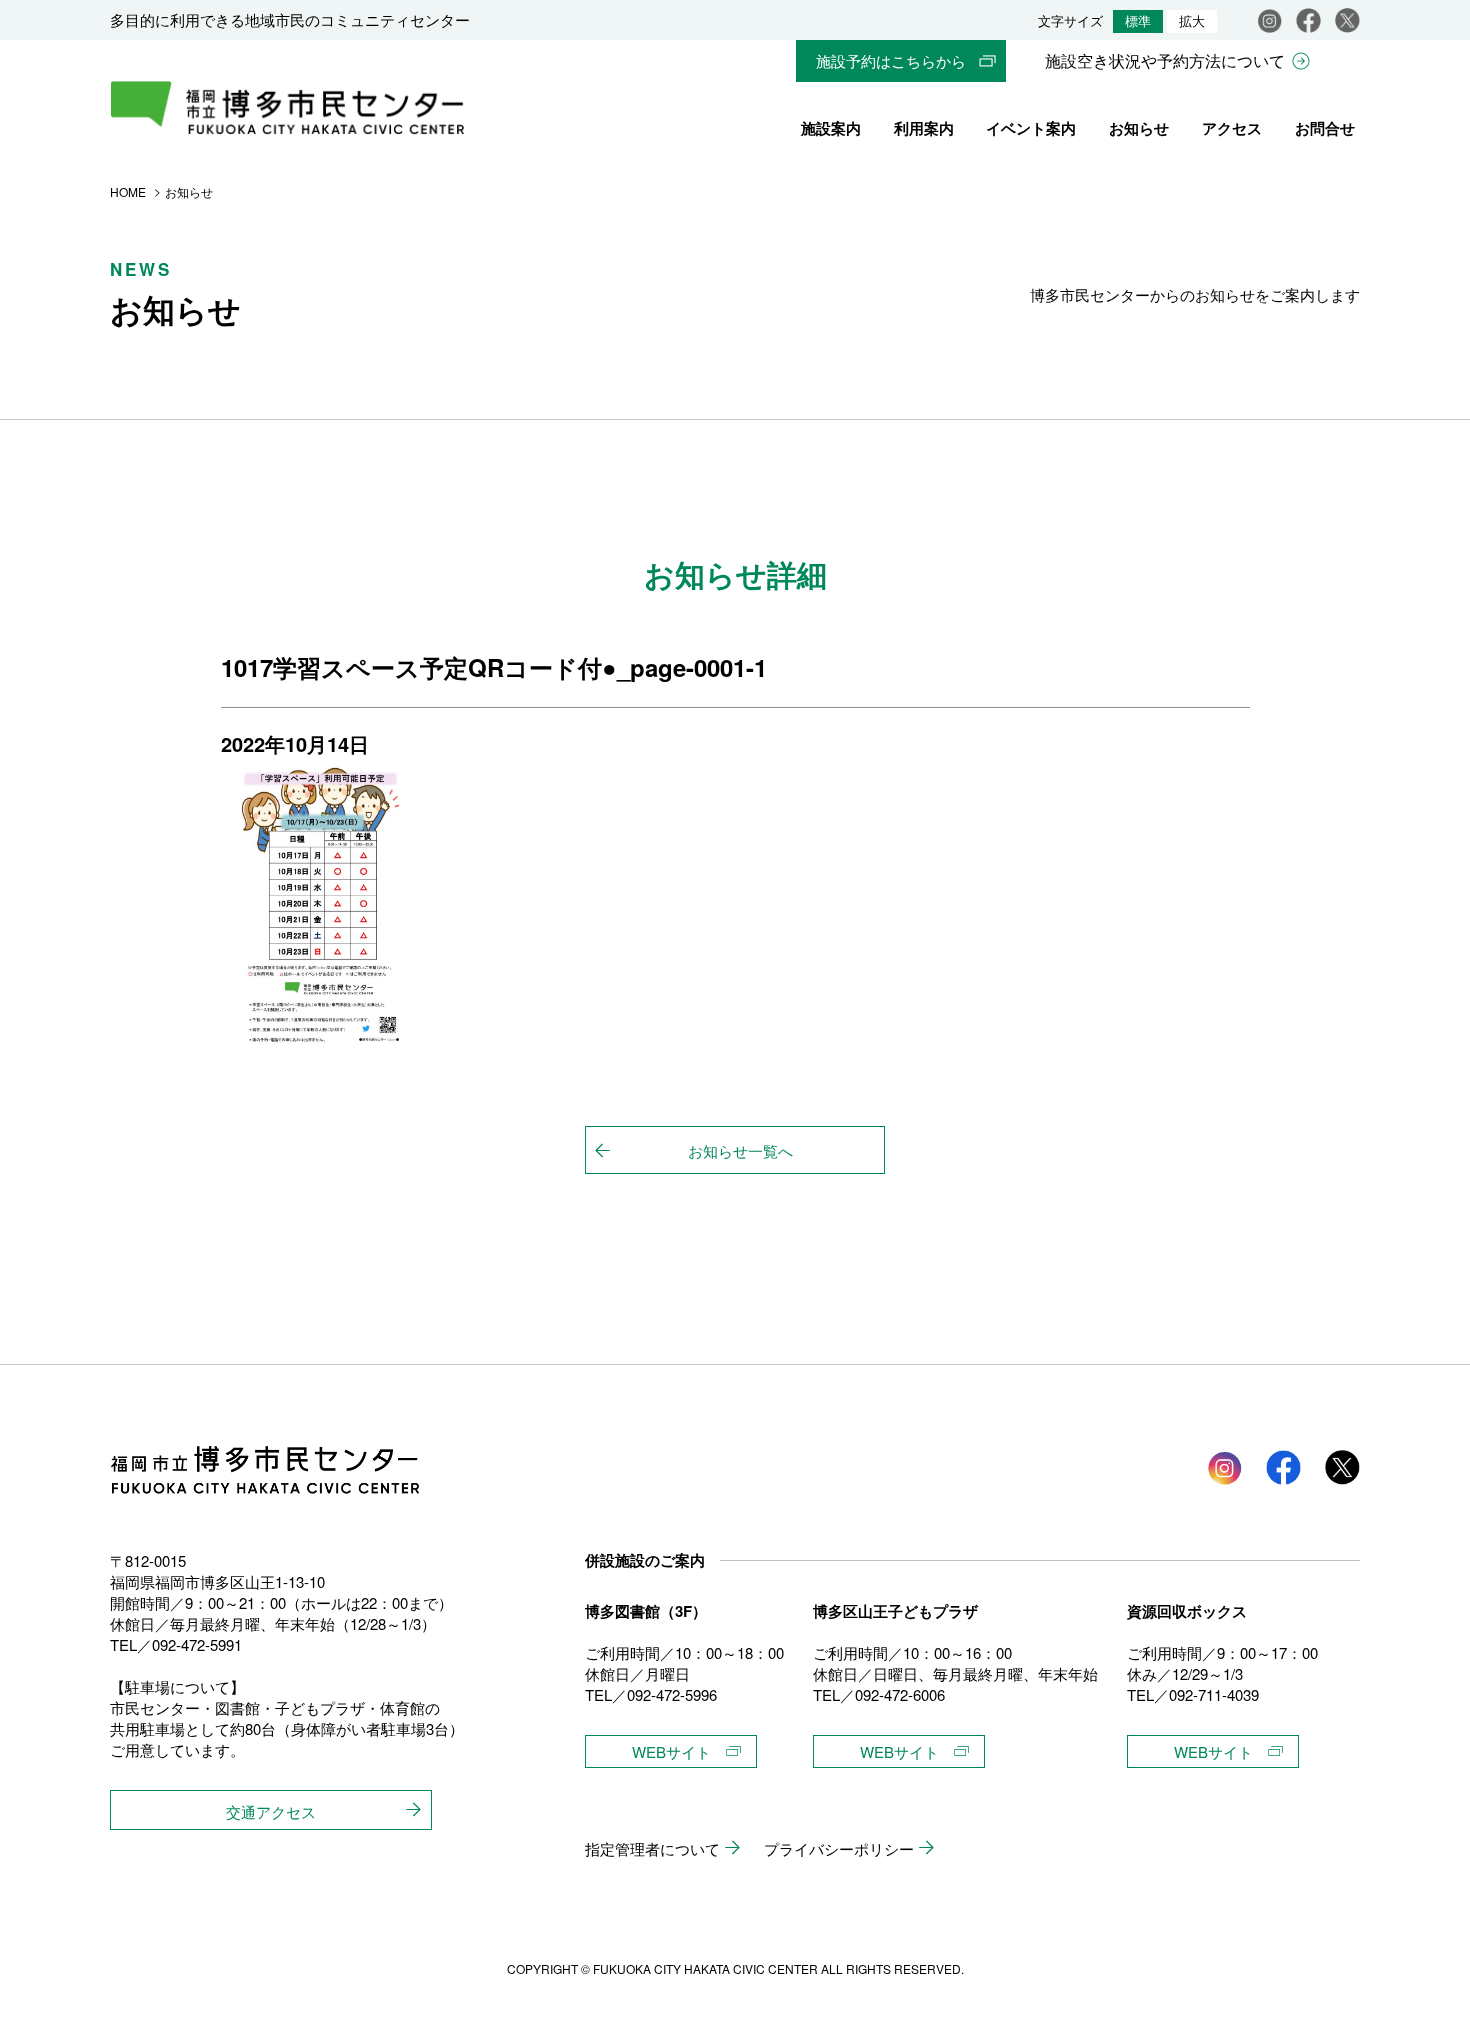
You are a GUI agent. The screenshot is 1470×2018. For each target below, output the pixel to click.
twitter (1342, 1467)
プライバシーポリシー (839, 1848)
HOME (128, 191)
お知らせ (1139, 128)
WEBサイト (671, 1751)
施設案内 (831, 128)
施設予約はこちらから (891, 60)
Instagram (1269, 20)
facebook (1308, 20)
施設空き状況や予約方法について (1165, 60)
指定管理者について (652, 1848)
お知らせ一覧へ (740, 1150)
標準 (1138, 21)
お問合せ (1325, 128)
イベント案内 (1031, 128)
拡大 (1192, 21)
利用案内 (924, 128)
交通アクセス (271, 1811)
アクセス (1232, 128)
